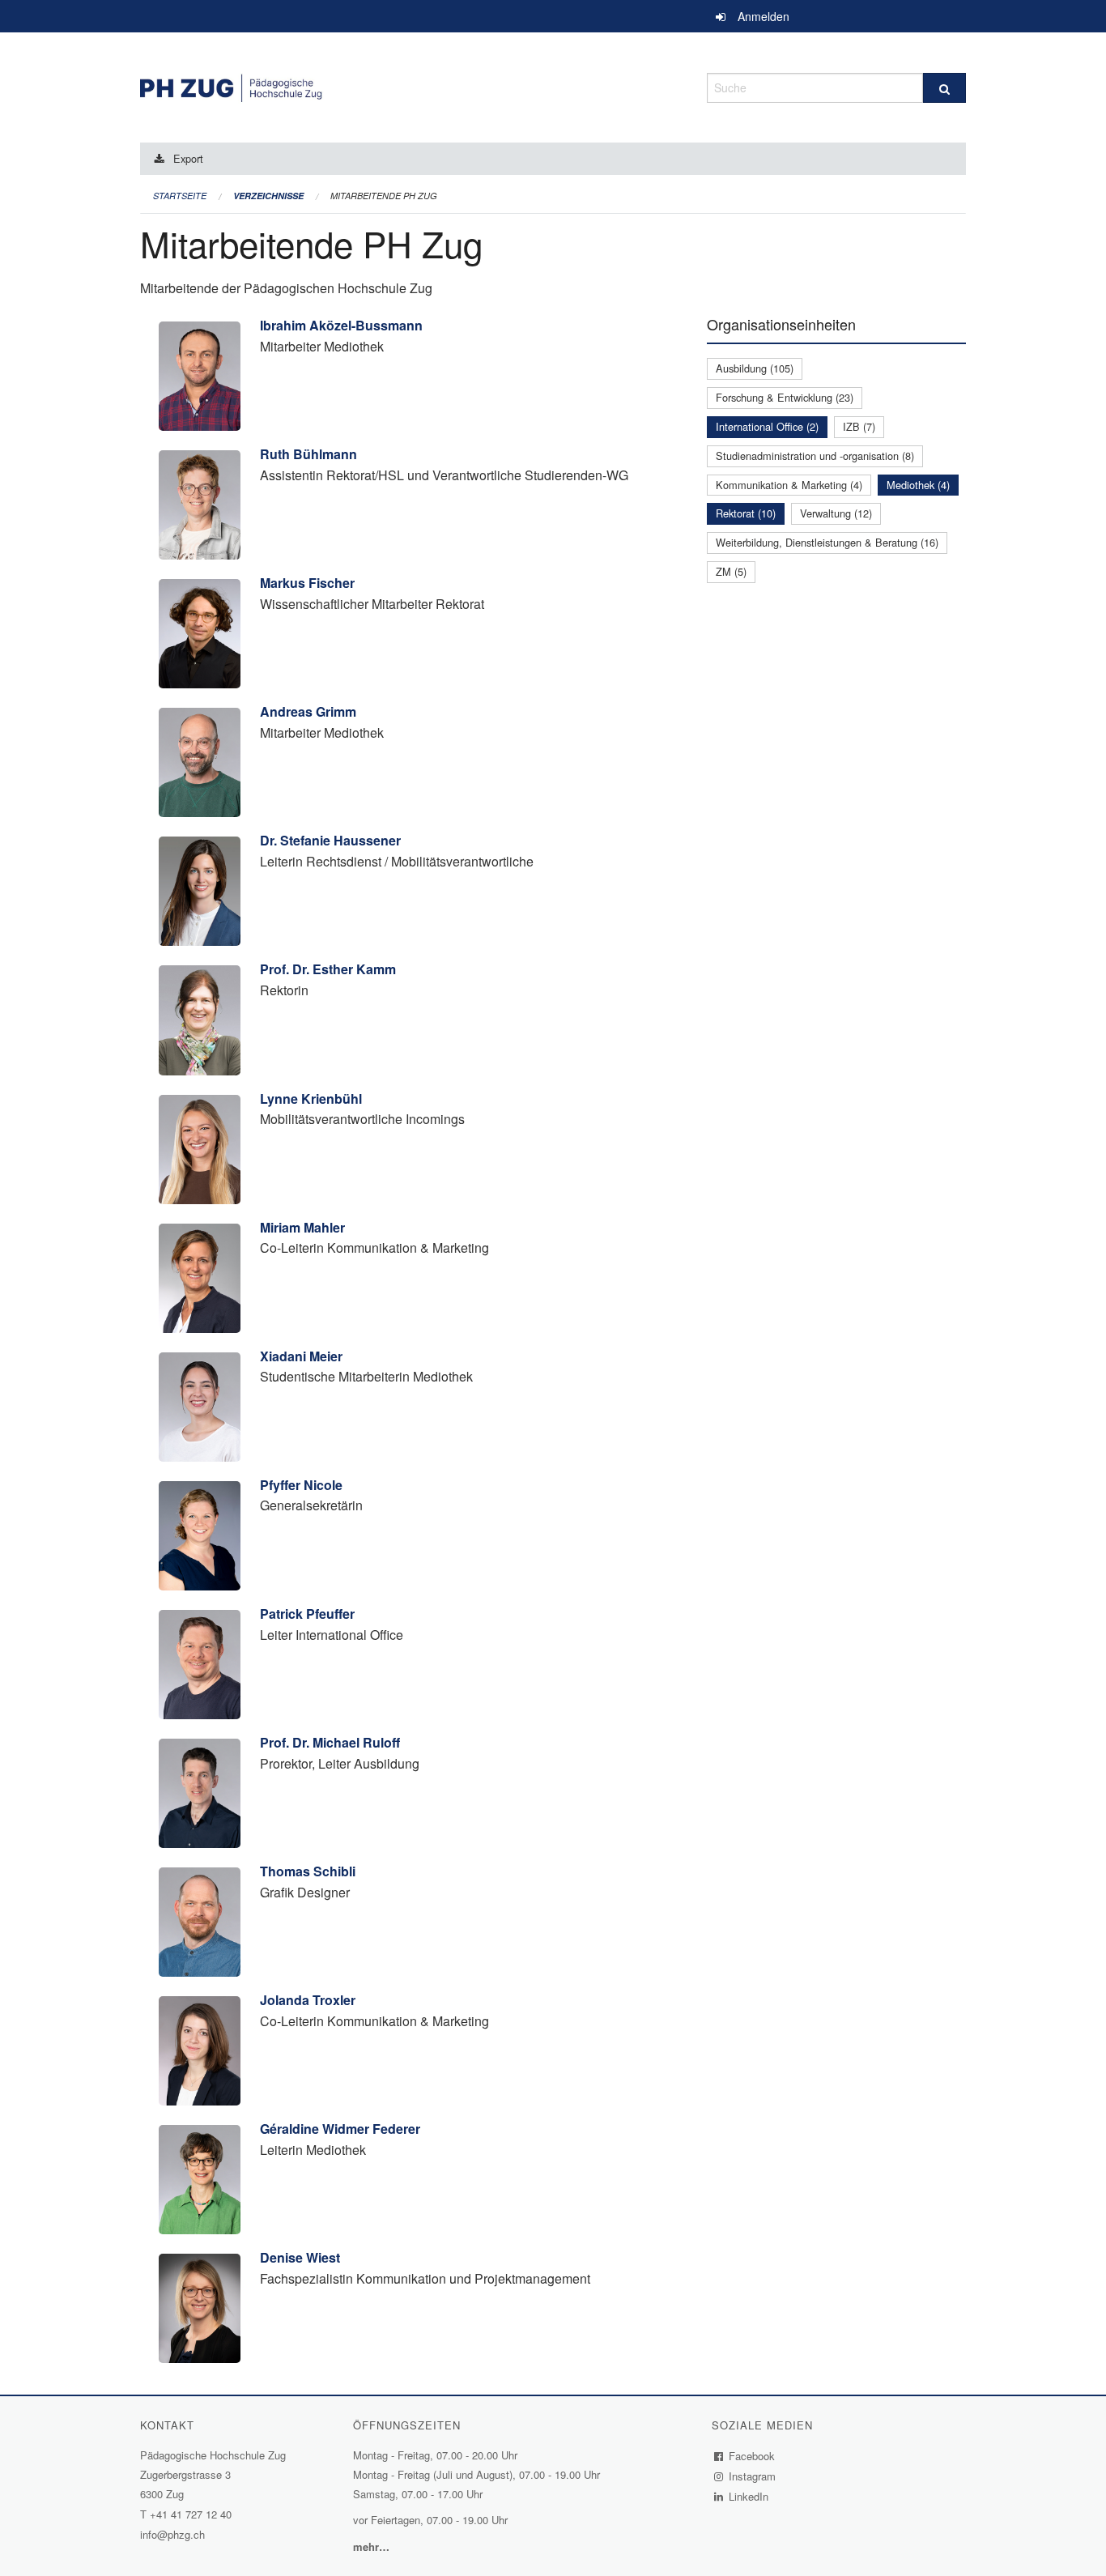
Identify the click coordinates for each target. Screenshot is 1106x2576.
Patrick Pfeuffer (307, 1614)
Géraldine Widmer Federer (340, 2129)
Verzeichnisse (268, 196)
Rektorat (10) (746, 513)
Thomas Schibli (308, 1871)
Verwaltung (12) (836, 513)
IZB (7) (859, 426)
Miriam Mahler (302, 1227)
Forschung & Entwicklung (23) (785, 397)
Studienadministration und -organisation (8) (815, 456)
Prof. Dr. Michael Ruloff (330, 1742)
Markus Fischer (307, 583)
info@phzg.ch (172, 2534)
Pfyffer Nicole (301, 1485)
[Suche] (944, 88)
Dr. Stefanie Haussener (330, 840)
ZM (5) (731, 571)
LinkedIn (749, 2496)
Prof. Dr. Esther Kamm (328, 969)
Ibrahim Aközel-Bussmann (341, 325)
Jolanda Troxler (308, 2000)
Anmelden (764, 16)
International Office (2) (767, 426)
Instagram (753, 2476)
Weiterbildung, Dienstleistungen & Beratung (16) (827, 542)
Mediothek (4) (918, 485)
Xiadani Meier (301, 1356)
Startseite (180, 196)
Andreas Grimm (308, 711)
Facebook (752, 2456)
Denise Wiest (300, 2257)
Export (188, 158)
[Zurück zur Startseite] (411, 85)
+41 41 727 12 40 (191, 2514)
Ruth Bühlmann (308, 454)
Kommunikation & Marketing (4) (789, 485)
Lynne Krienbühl (311, 1099)
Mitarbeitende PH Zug (384, 196)
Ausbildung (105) (755, 368)
